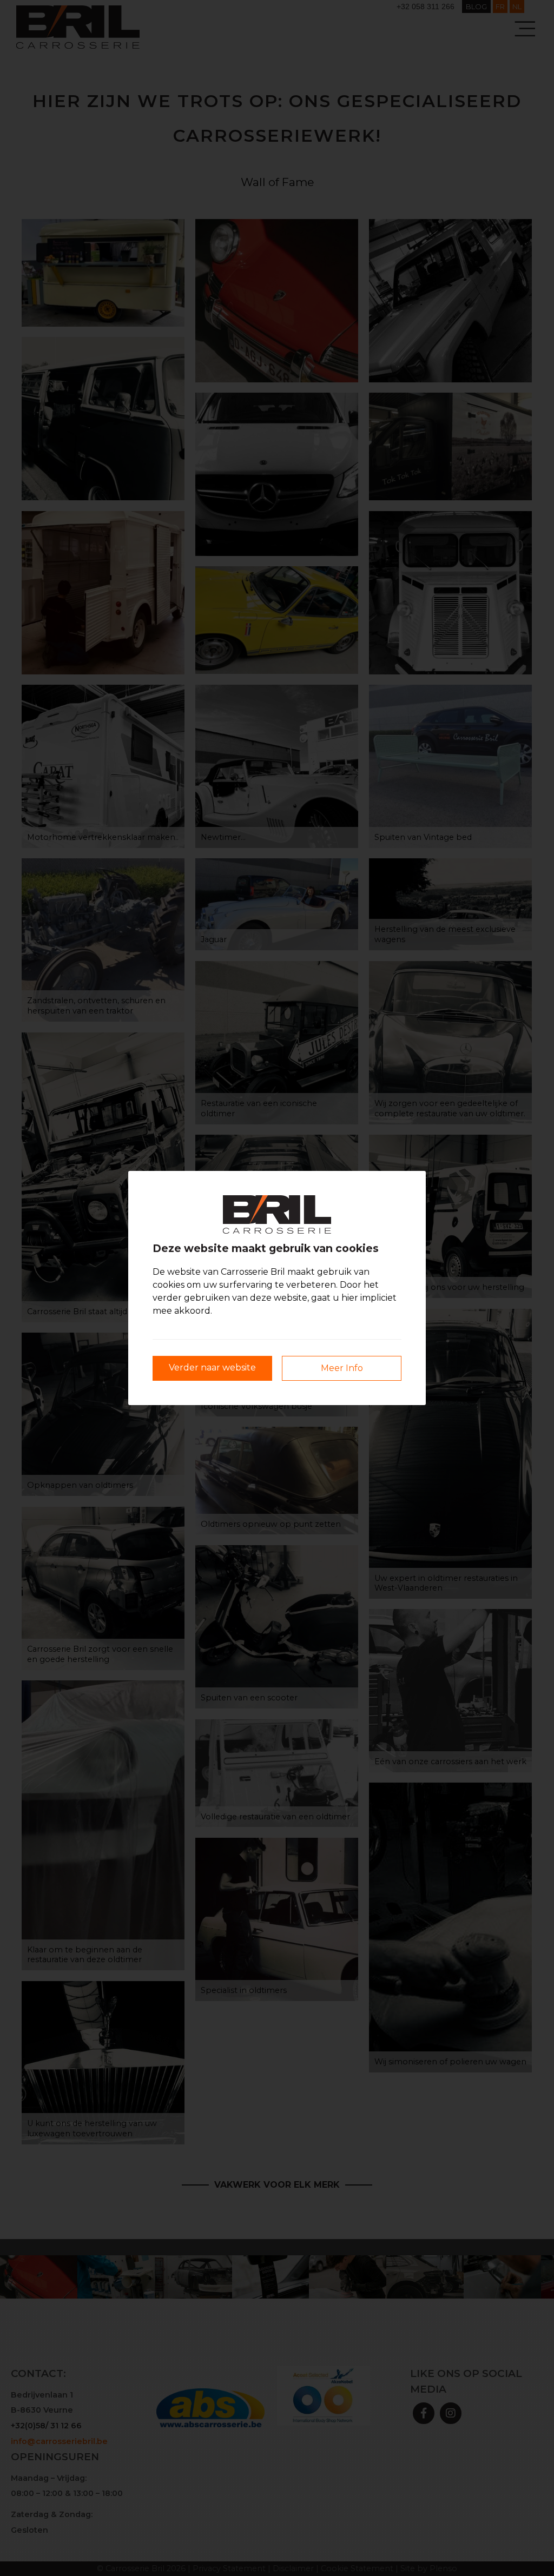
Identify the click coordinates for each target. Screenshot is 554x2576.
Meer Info (342, 1368)
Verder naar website (212, 1368)
